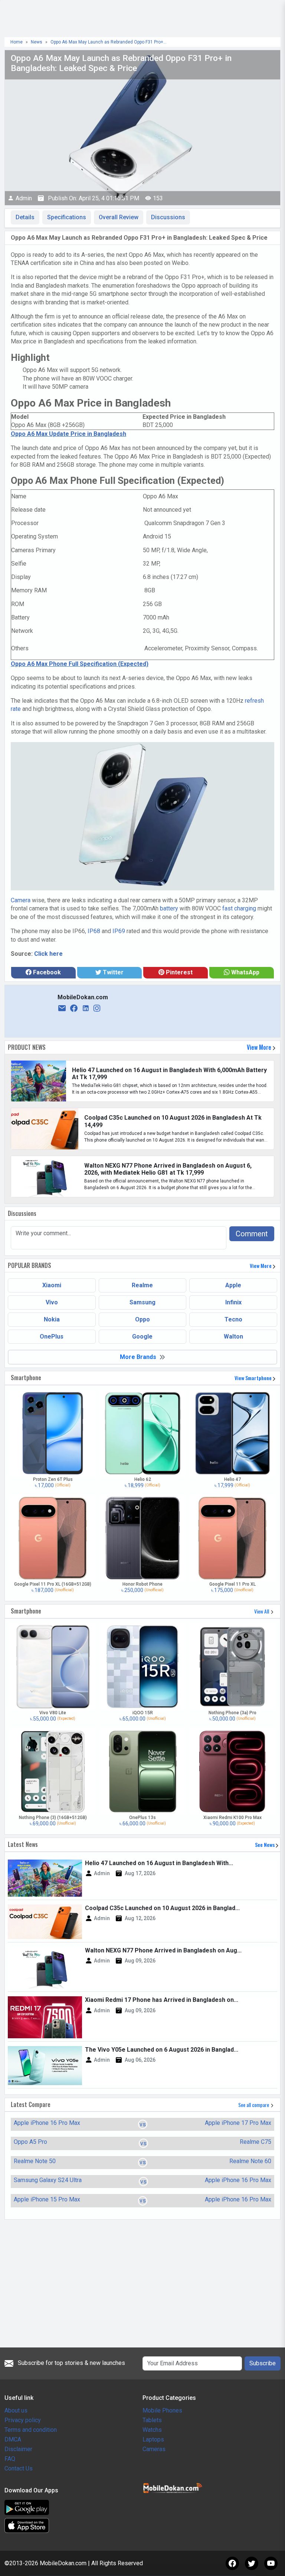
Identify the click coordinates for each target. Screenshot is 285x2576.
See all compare (254, 2105)
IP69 (119, 931)
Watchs (152, 2430)
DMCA (13, 2439)
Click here (48, 954)
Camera (21, 900)
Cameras (154, 2449)
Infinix (233, 1302)
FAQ (10, 2459)
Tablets (152, 2420)
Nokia (52, 1319)
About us (16, 2410)
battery (169, 908)
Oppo (142, 1319)
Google (142, 1336)
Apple (233, 1285)
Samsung (142, 1302)
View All (262, 1611)
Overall (119, 217)
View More (260, 1047)
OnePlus (52, 1336)
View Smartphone (254, 1378)
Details (25, 217)
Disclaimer (18, 2449)
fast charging (239, 908)
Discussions (168, 217)
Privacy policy (23, 2420)
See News (265, 1844)
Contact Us (19, 2468)
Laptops (153, 2439)
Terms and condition (31, 2430)
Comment (252, 1234)
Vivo (52, 1302)
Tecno (233, 1319)
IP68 (94, 931)
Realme (142, 1285)
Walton (233, 1336)
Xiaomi (52, 1285)
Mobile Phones (162, 2410)
